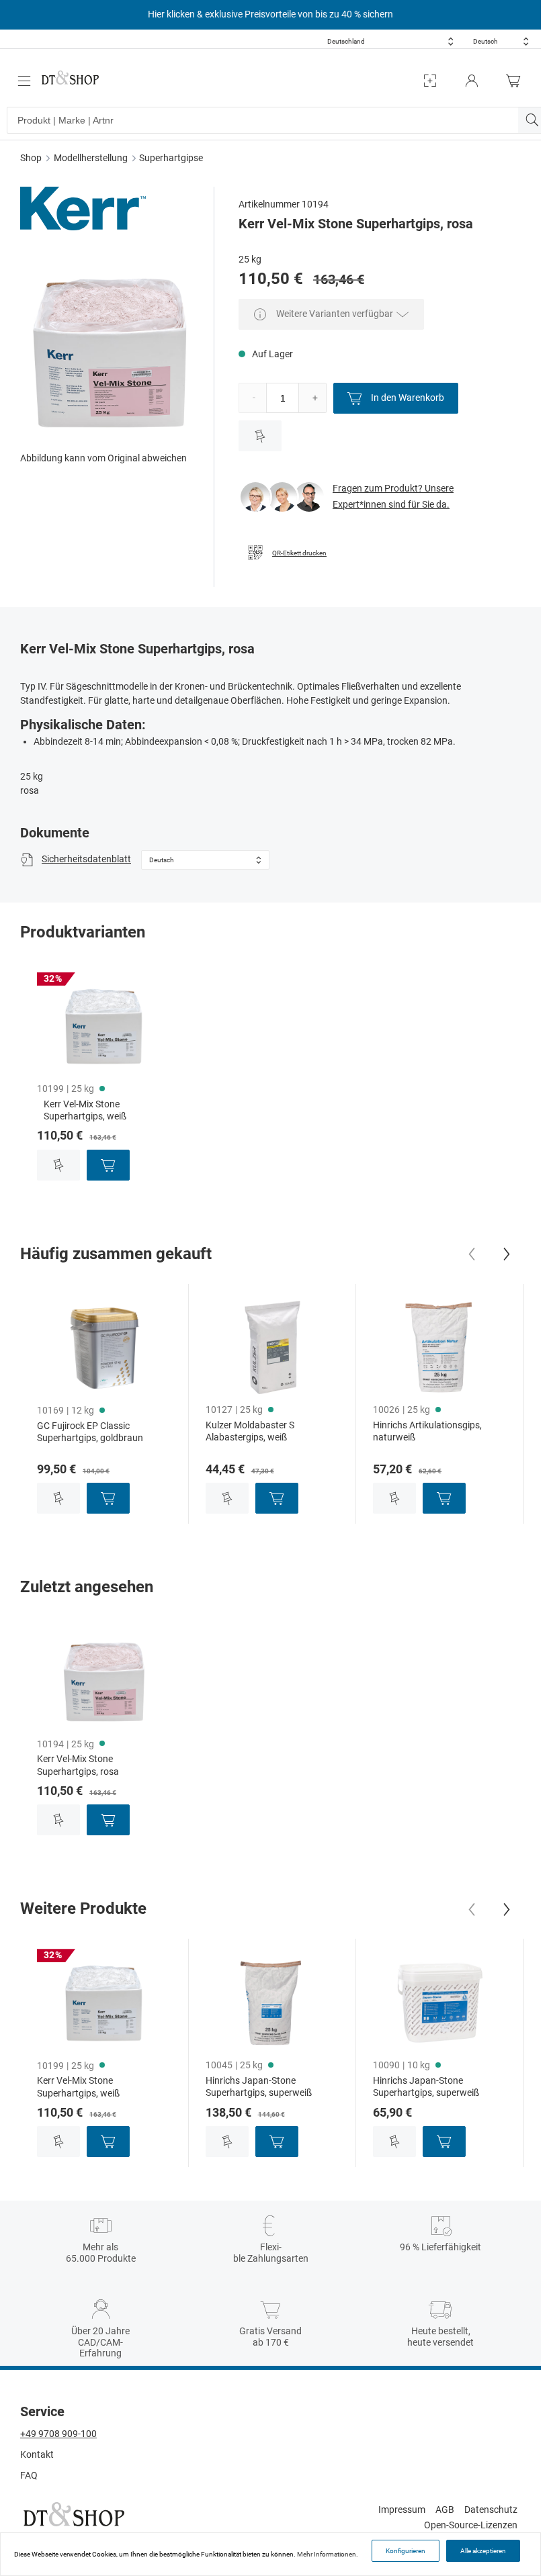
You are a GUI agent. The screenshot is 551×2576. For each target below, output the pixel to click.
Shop (31, 158)
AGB (445, 2510)
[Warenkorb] (517, 81)
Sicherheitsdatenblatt (86, 859)
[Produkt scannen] (430, 81)
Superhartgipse (171, 158)
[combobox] (390, 41)
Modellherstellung (91, 158)
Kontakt (37, 2454)
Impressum (402, 2510)
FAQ (29, 2475)
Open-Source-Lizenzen (471, 2525)
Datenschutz (491, 2510)
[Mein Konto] (472, 81)
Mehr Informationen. (328, 2554)
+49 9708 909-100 (58, 2434)
